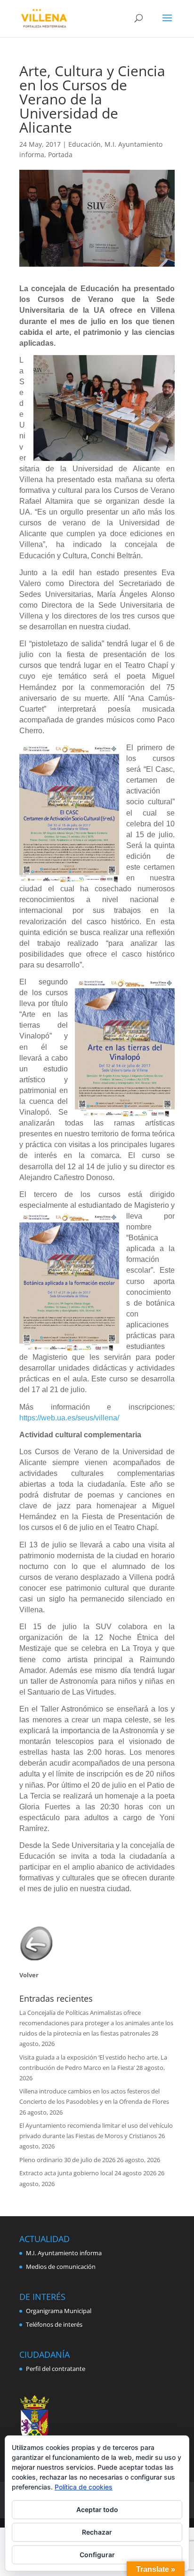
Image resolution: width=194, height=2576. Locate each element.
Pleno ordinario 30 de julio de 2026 (67, 2160)
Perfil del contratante (56, 2369)
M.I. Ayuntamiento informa (64, 2253)
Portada (60, 155)
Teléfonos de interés (54, 2324)
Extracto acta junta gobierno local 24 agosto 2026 (88, 2173)
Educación (85, 144)
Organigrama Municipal (59, 2311)
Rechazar (97, 2532)
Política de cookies (84, 2487)
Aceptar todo (97, 2509)
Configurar (97, 2555)
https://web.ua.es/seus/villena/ (69, 1418)
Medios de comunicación (61, 2267)
